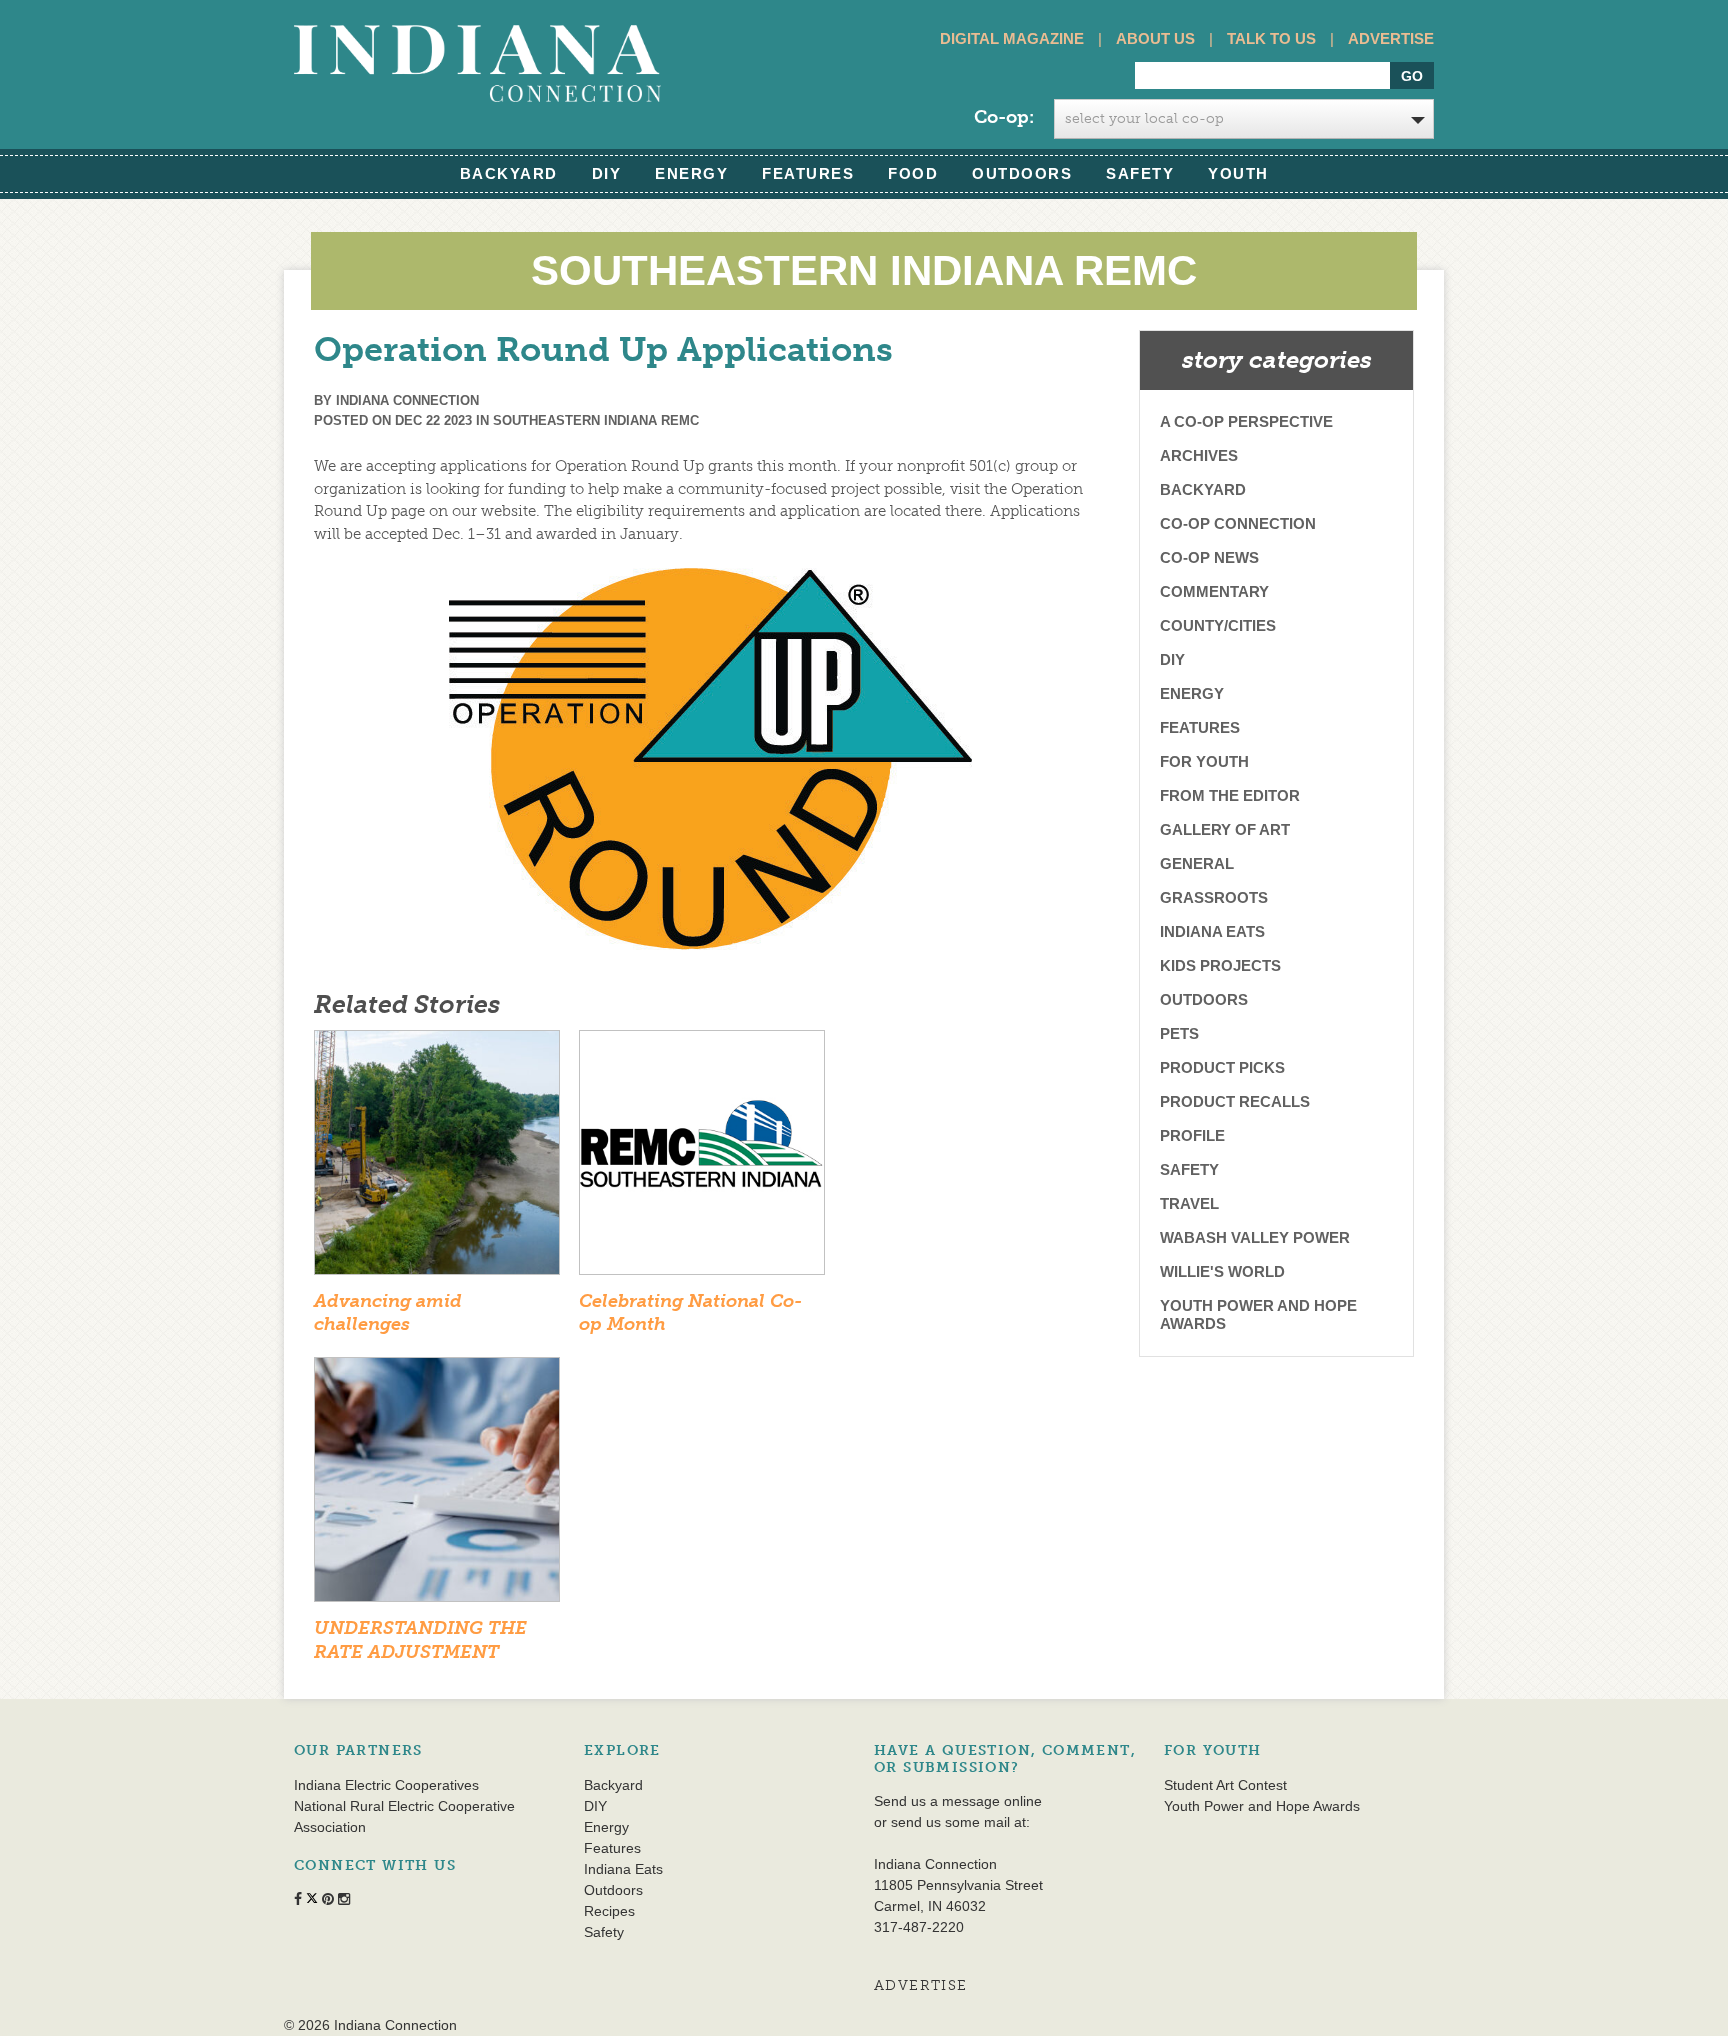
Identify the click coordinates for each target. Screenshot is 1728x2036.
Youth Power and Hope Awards (1258, 1314)
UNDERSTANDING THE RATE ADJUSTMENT (420, 1639)
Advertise (1391, 38)
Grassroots (1214, 897)
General (1197, 863)
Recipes (609, 1911)
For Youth (1204, 761)
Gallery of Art (1225, 829)
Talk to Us (1271, 38)
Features (808, 173)
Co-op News (1209, 557)
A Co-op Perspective (1246, 421)
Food (913, 173)
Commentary (1214, 591)
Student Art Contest (1225, 1785)
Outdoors (1022, 173)
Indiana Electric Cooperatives (386, 1785)
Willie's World (1222, 1271)
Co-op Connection (1238, 523)
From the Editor (1230, 795)
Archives (1199, 455)
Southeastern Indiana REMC (596, 420)
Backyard (509, 173)
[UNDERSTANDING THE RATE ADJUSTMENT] (437, 1486)
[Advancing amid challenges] (437, 1159)
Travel (1189, 1203)
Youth (1238, 173)
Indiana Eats (1212, 931)
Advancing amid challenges (388, 1312)
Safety (1140, 173)
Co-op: (1004, 117)
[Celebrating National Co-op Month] (702, 1159)
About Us (1155, 38)
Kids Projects (1220, 965)
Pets (1179, 1033)
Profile (1192, 1135)
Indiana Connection (407, 400)
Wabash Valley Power (1255, 1237)
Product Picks (1222, 1067)
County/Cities (1218, 625)
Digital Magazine (1012, 38)
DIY (607, 173)
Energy (691, 173)
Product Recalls (1235, 1101)
